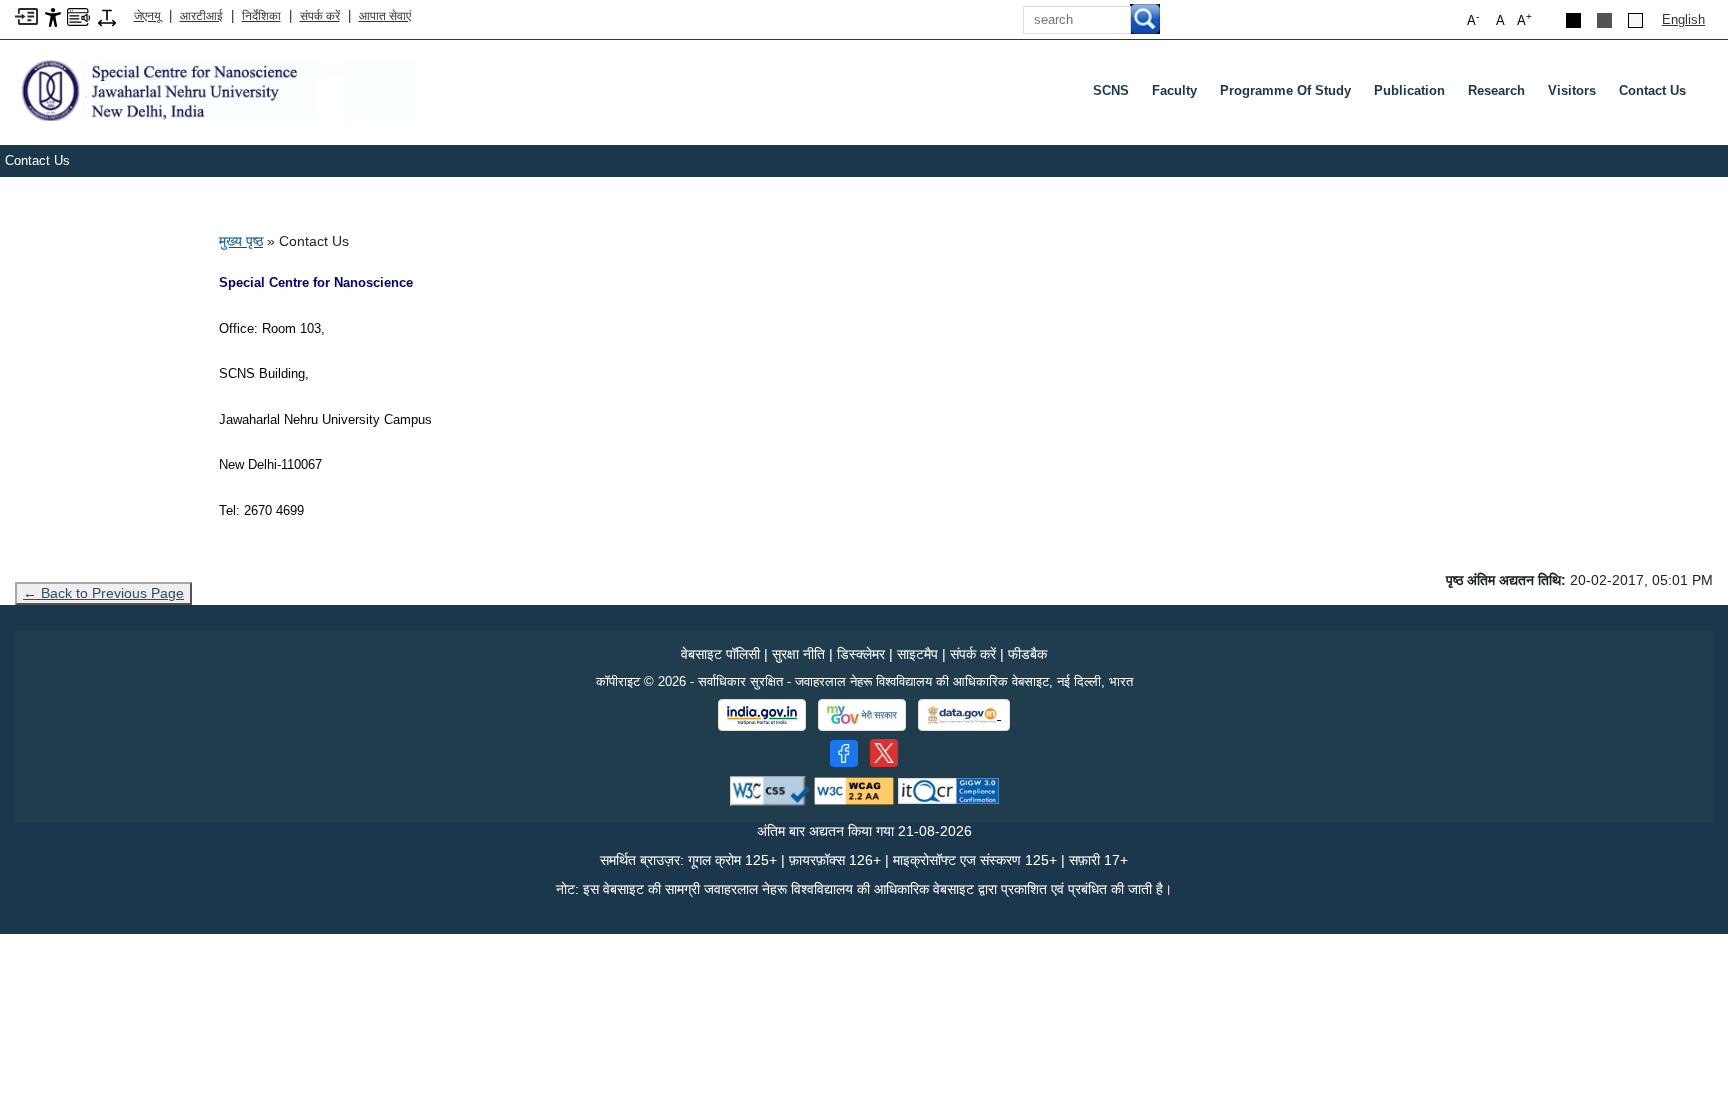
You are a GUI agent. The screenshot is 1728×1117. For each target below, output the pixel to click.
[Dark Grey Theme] (1604, 20)
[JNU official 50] (884, 753)
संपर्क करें (320, 16)
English (1683, 19)
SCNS (1111, 90)
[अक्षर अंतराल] (107, 16)
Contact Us (1652, 90)
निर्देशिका (261, 16)
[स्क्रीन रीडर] (78, 15)
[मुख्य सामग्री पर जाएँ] (26, 15)
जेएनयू (147, 16)
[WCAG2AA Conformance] (854, 790)
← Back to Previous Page (103, 593)
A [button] (1524, 19)
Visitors (1572, 90)
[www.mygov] (862, 715)
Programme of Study (1285, 90)
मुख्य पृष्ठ (241, 241)
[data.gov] (964, 715)
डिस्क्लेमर (861, 654)
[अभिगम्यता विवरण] (53, 16)
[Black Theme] (1573, 20)
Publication (1409, 90)
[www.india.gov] (762, 715)
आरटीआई (201, 16)
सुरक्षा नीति (798, 654)
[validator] (770, 790)
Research (1496, 90)
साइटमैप (917, 654)
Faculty (1174, 90)
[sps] (216, 89)
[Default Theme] (1635, 20)
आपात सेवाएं (385, 16)
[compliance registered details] (948, 790)
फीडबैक (1027, 654)
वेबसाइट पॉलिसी (720, 654)
